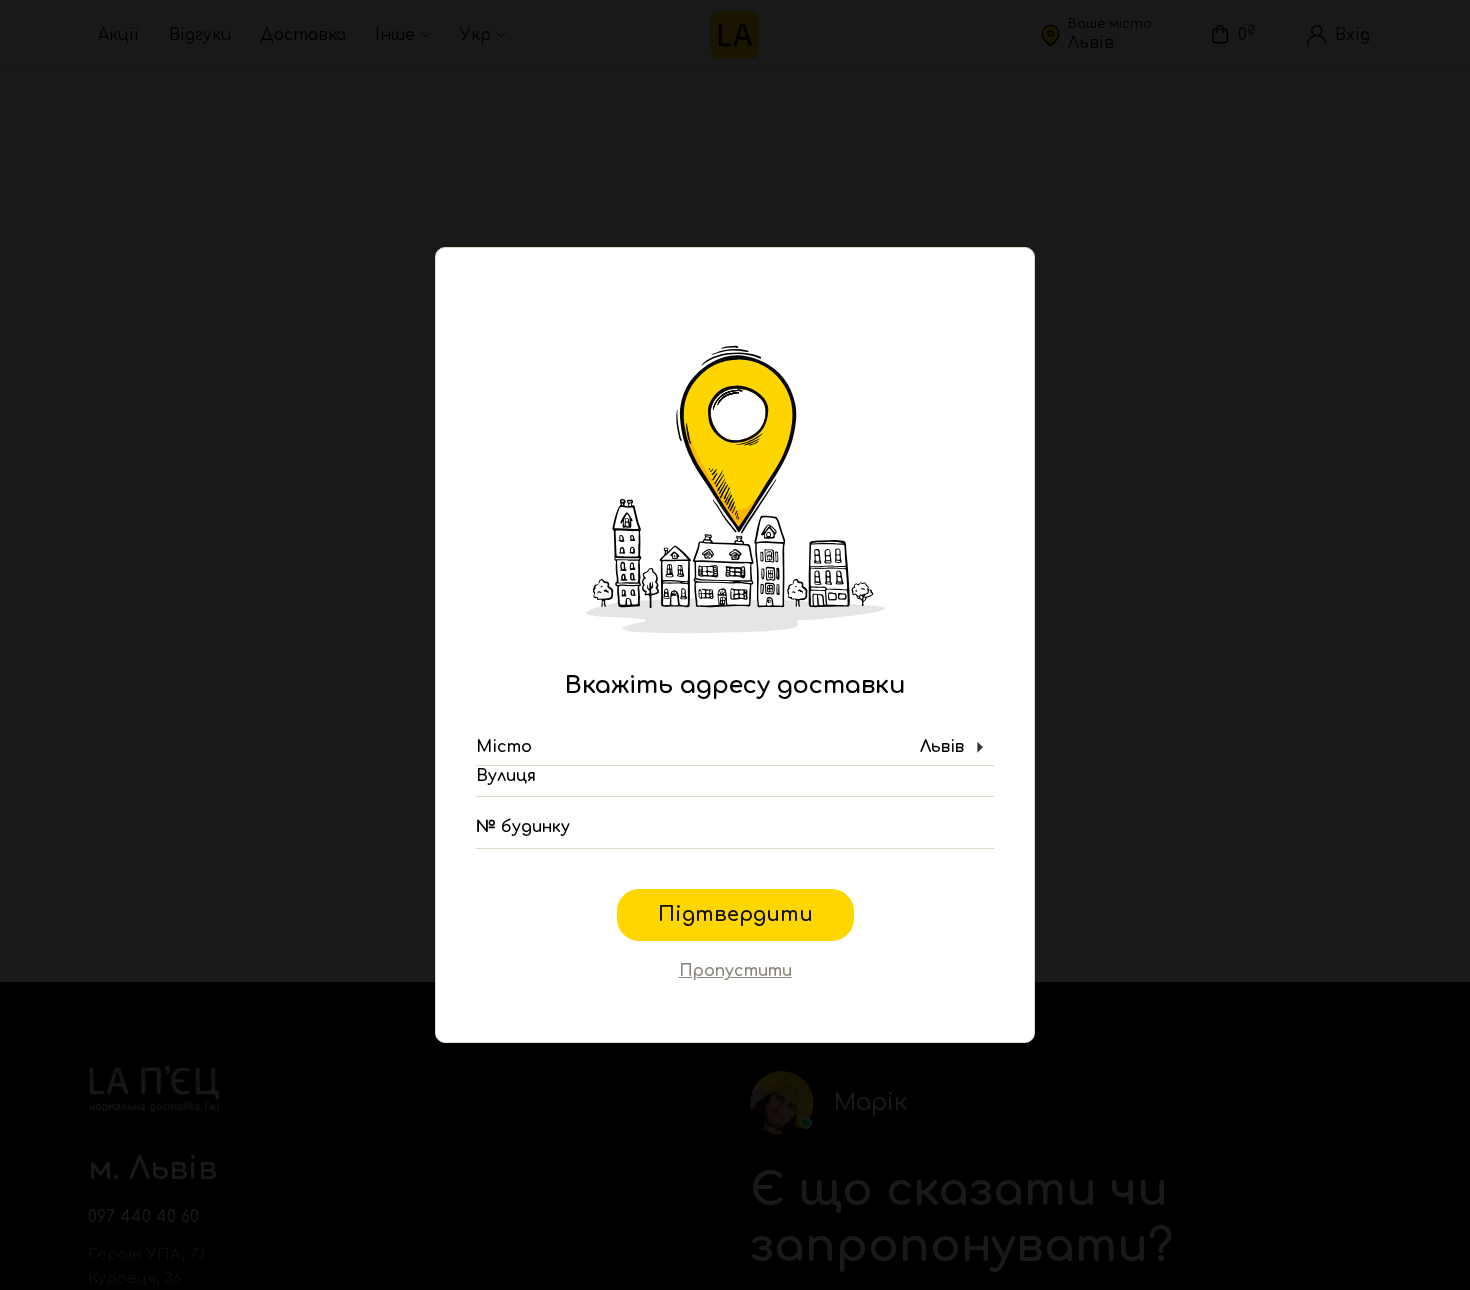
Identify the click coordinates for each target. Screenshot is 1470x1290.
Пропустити (735, 971)
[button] (735, 748)
